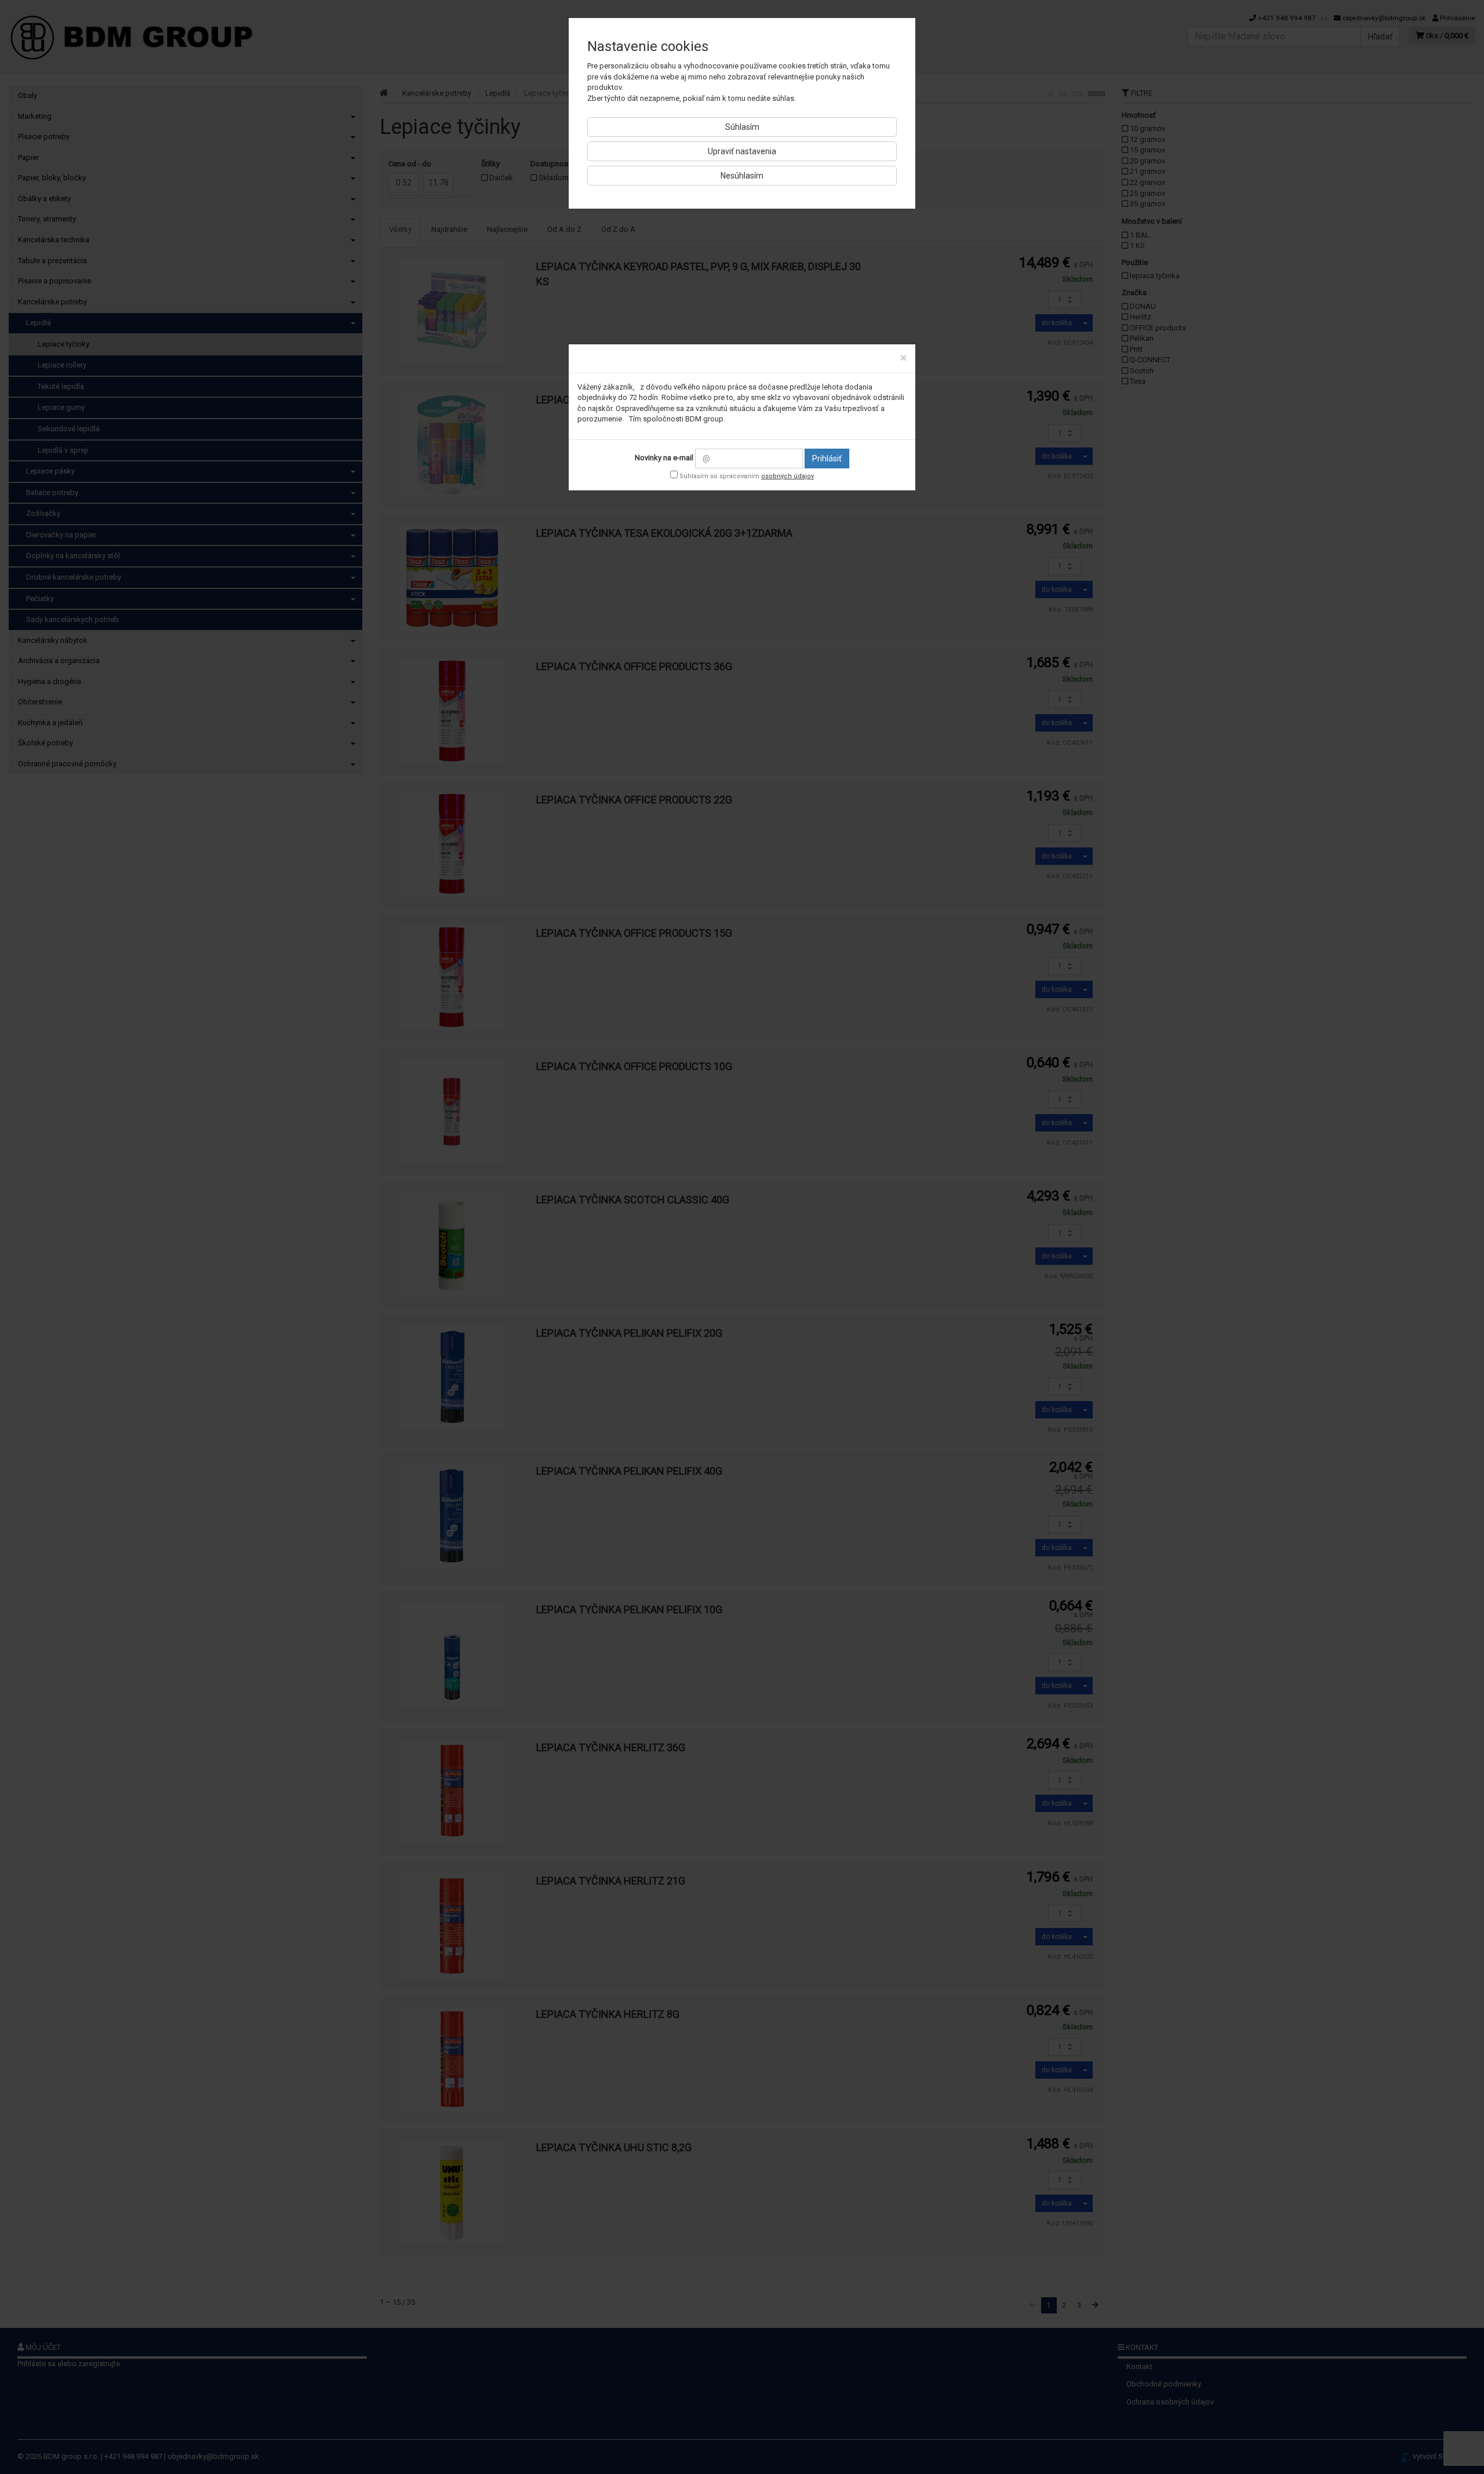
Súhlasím (742, 127)
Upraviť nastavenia (742, 151)
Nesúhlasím (742, 176)
